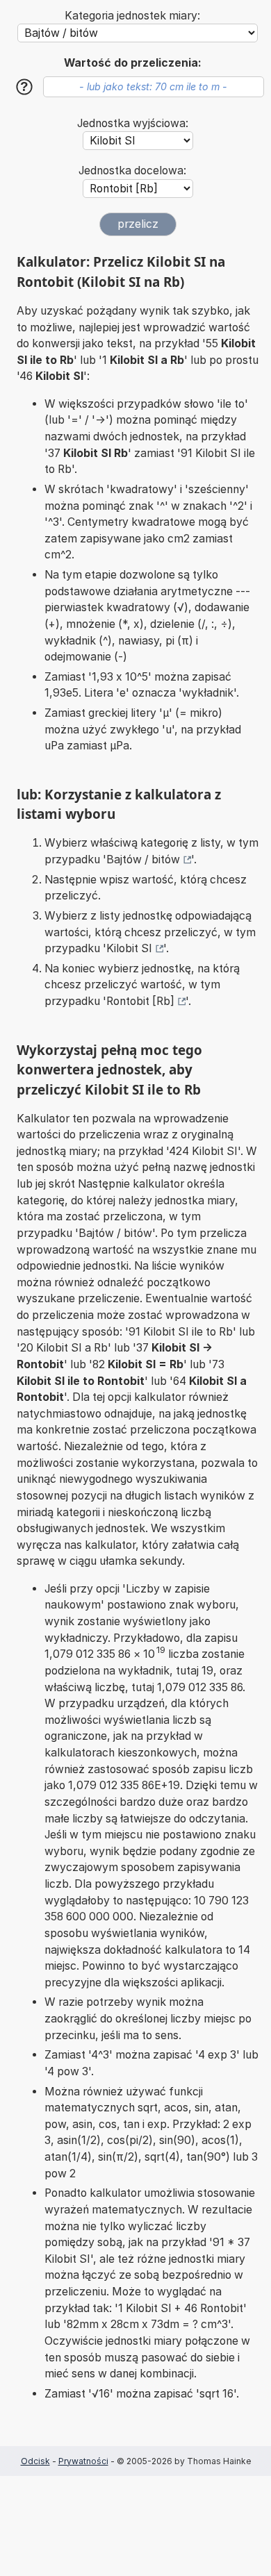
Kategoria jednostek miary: (132, 16)
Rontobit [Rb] (140, 1001)
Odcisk (35, 2461)
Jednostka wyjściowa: (133, 123)
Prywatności (83, 2461)
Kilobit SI (129, 948)
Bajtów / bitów (143, 859)
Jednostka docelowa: (132, 171)
